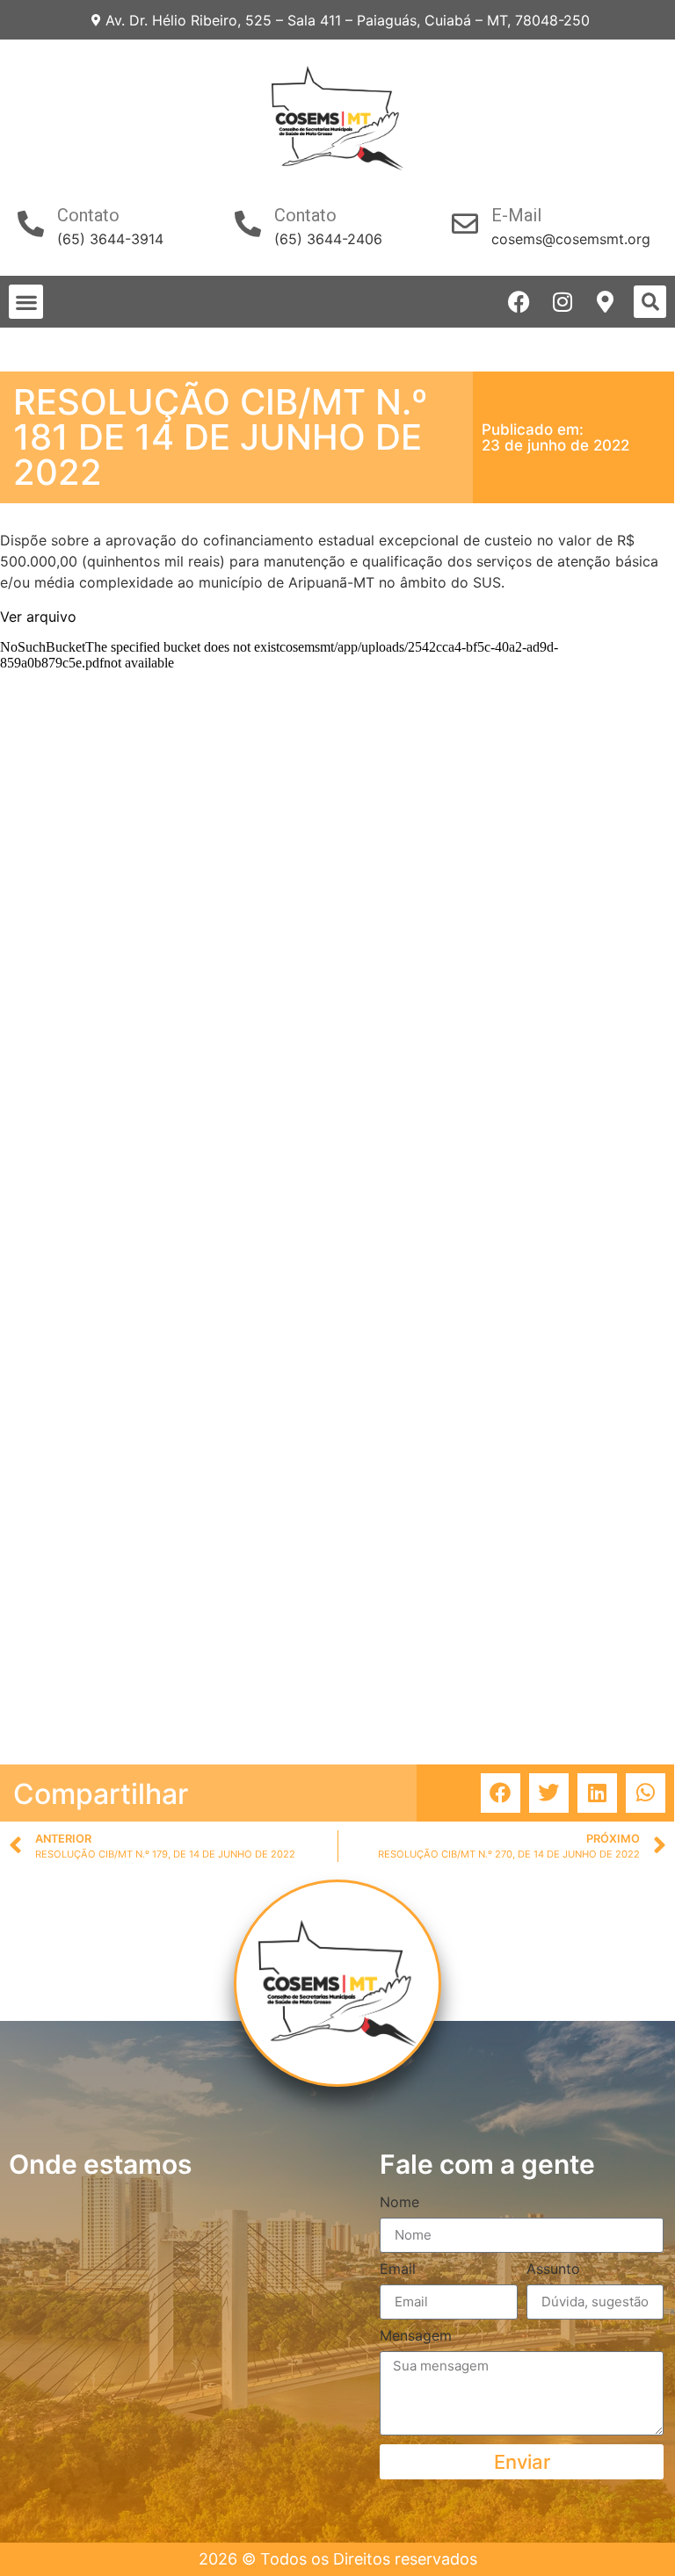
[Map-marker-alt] (605, 302)
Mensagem (416, 2336)
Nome (399, 2203)
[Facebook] (519, 302)
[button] (26, 302)
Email (398, 2269)
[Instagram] (562, 302)
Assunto (553, 2269)
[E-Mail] (465, 224)
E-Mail (516, 215)
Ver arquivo (38, 617)
